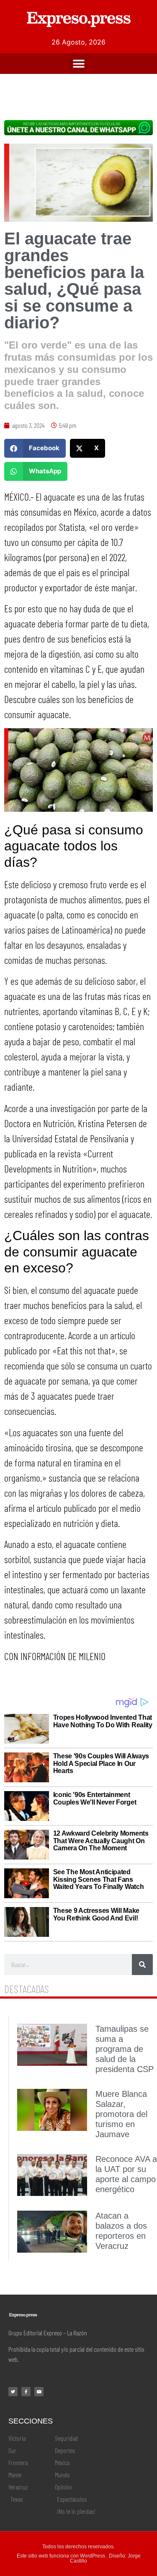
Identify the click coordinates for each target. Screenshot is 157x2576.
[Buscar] (142, 1965)
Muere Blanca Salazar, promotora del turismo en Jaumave (121, 2114)
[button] (78, 64)
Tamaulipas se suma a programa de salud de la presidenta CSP (125, 2049)
